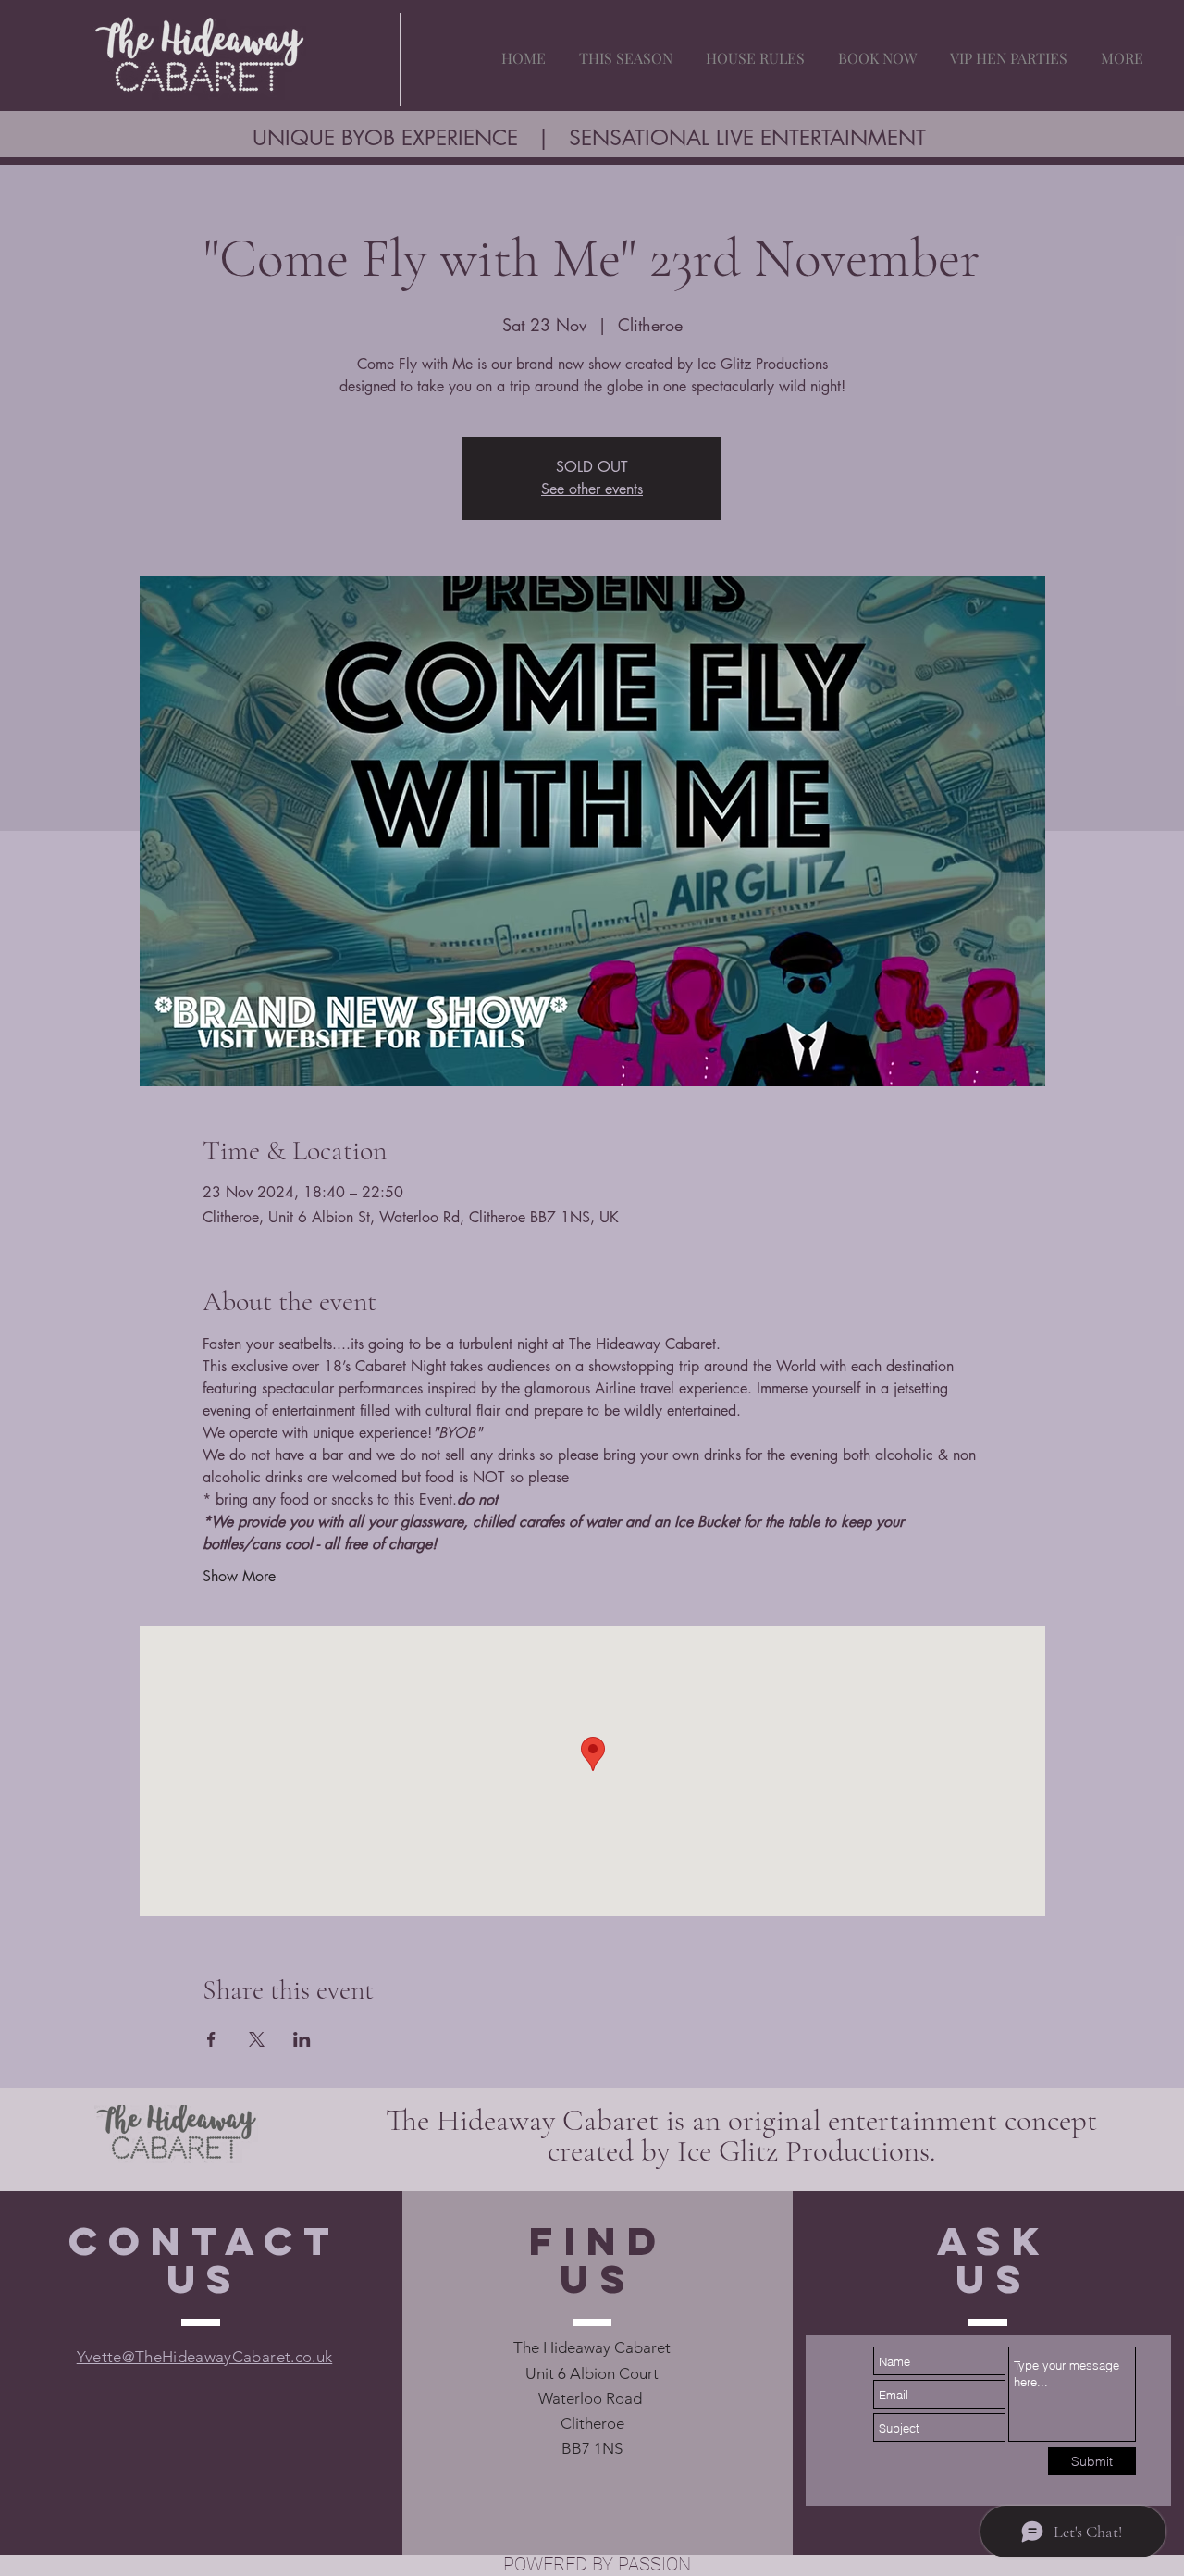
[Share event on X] (257, 2039)
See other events (592, 489)
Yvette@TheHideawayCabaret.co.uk (205, 2357)
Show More (239, 1576)
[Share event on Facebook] (211, 2039)
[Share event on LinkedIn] (302, 2039)
